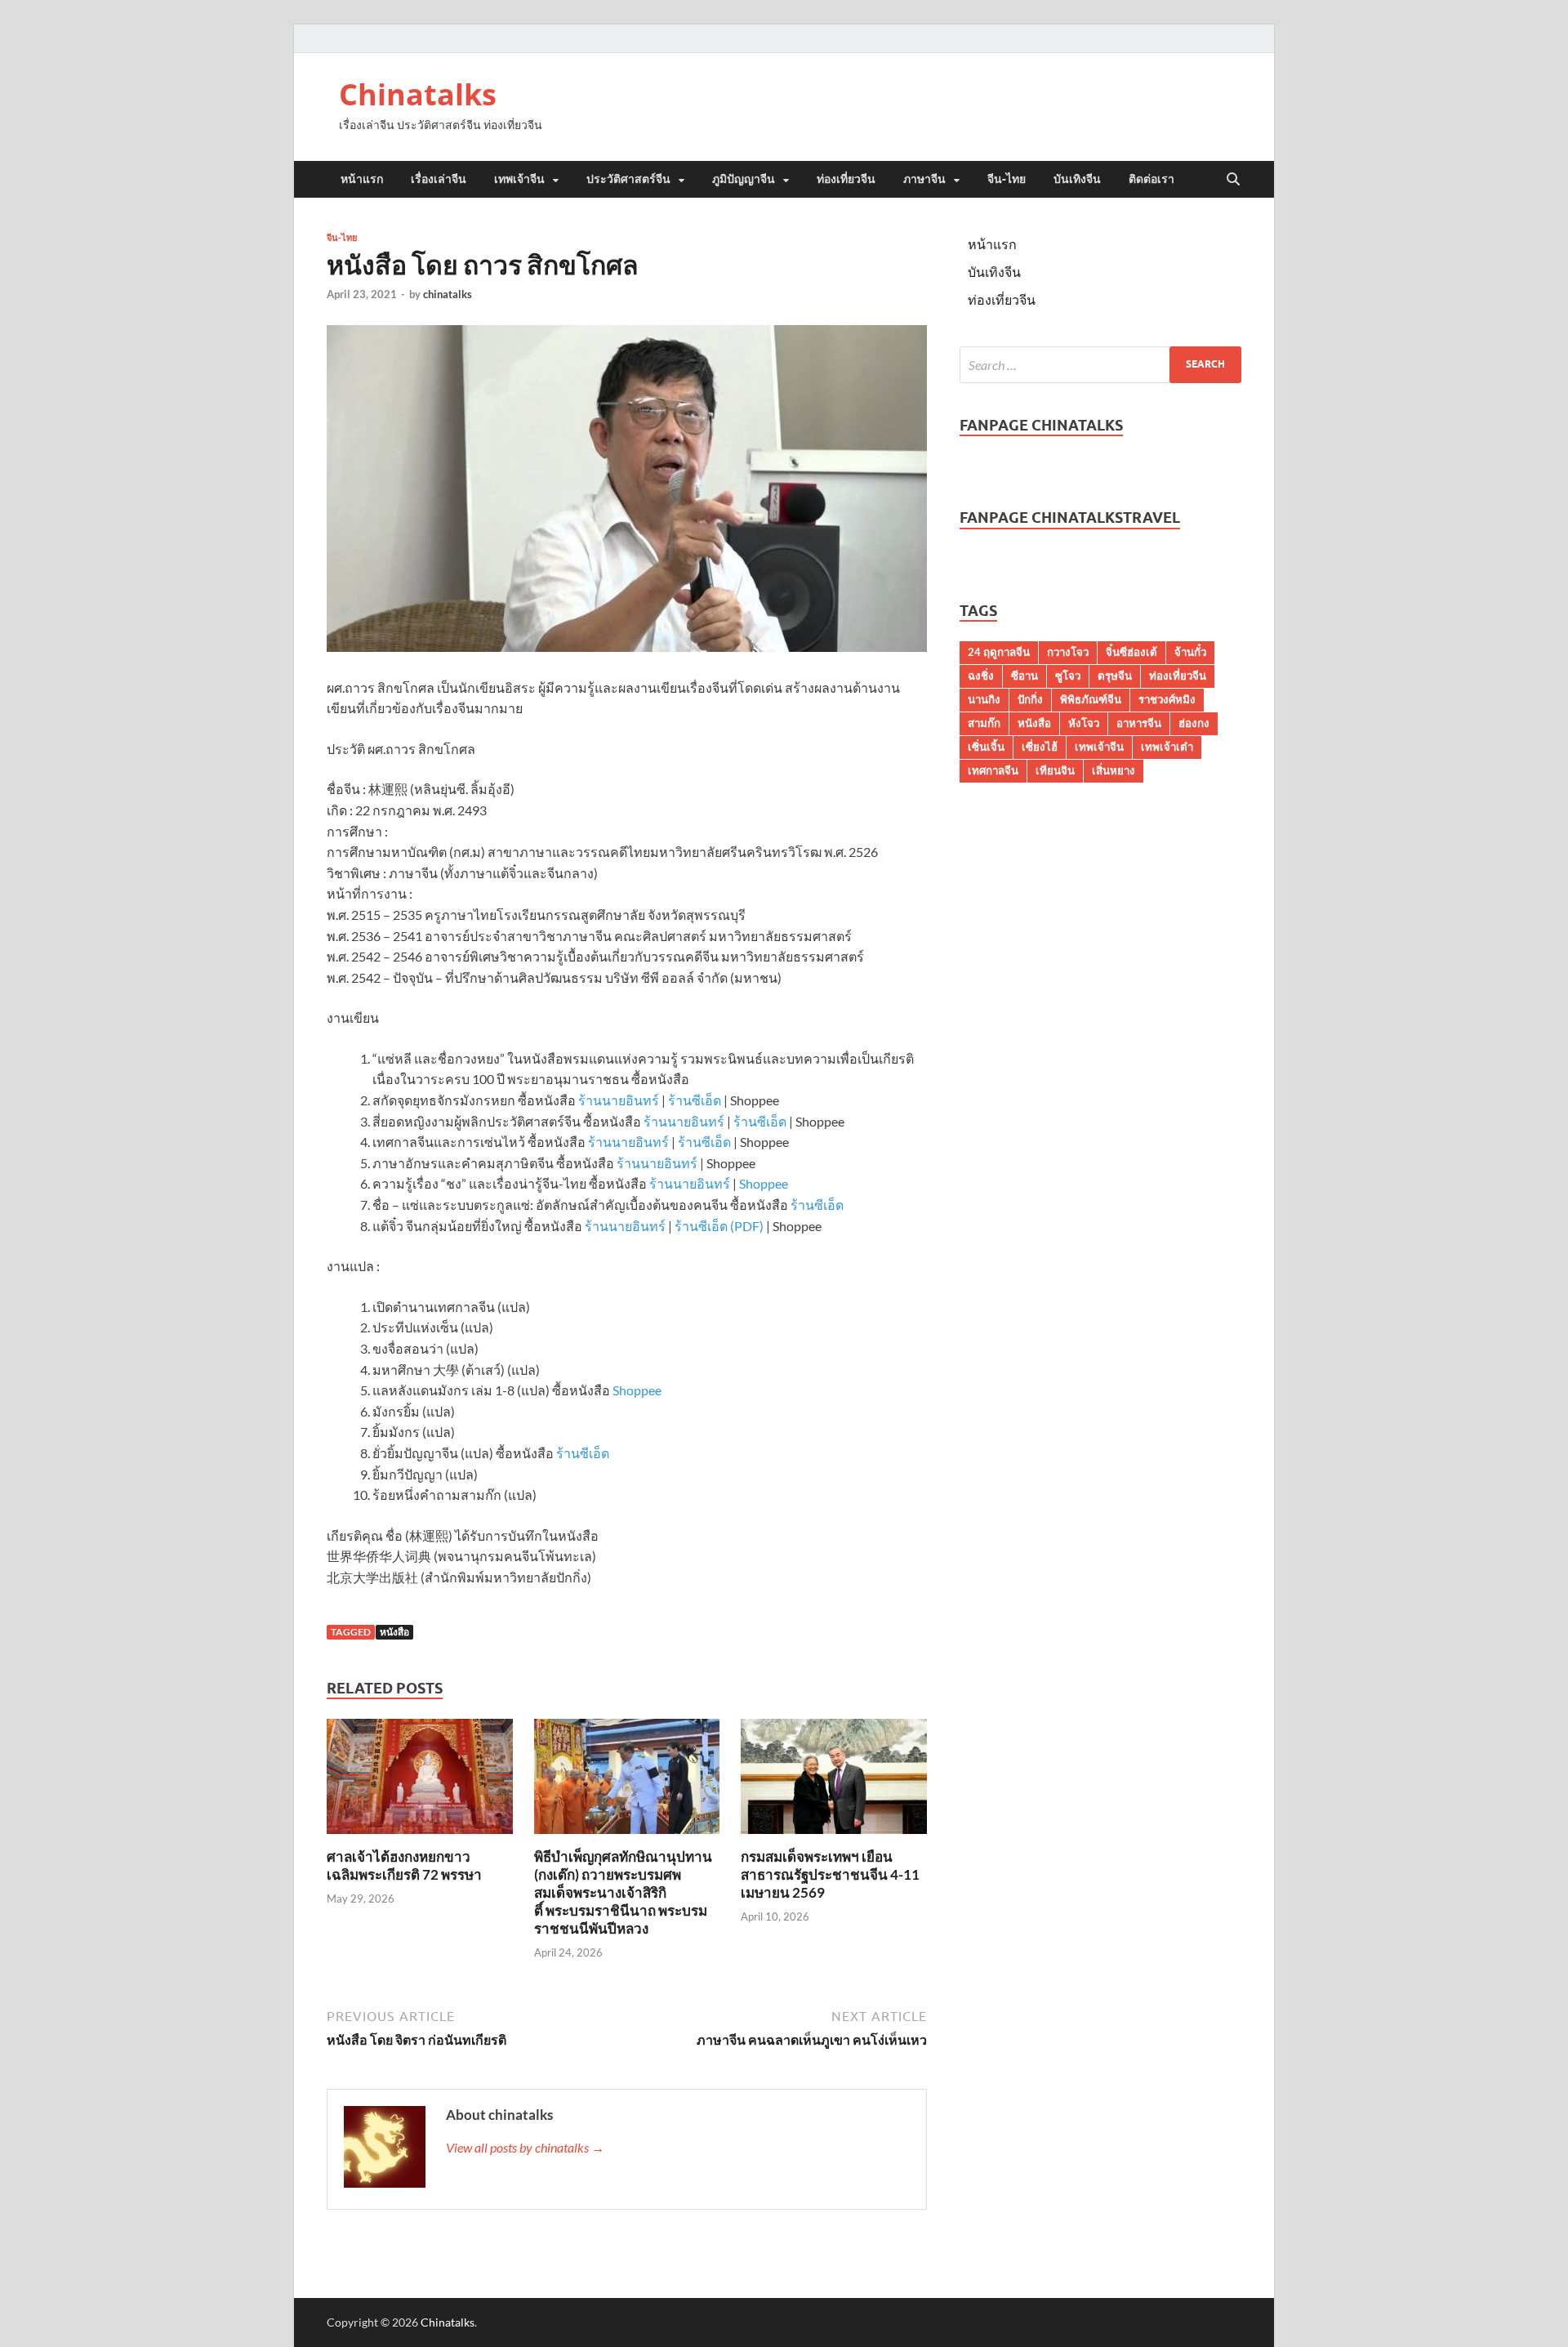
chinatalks (448, 294)
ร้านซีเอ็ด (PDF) (719, 1226)
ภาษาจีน (924, 179)
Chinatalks (418, 94)
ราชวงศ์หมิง (1167, 699)
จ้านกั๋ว (1190, 652)
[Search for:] (1100, 365)
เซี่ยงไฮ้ (1040, 747)
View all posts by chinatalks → (525, 2147)
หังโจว (1084, 723)
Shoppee (764, 1183)
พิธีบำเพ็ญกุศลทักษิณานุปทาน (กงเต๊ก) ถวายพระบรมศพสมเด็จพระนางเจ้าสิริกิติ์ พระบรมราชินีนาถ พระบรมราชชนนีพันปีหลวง (623, 1892)
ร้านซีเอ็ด (695, 1100)
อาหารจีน (1139, 723)
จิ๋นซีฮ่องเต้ (1131, 652)
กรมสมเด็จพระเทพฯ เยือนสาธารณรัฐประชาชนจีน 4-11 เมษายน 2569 (830, 1874)
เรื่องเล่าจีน (439, 179)
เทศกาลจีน (993, 770)
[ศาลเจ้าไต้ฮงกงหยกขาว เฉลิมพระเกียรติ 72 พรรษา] (420, 1781)
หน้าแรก (362, 179)
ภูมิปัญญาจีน (744, 179)
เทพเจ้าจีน (519, 179)
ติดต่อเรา (1151, 179)
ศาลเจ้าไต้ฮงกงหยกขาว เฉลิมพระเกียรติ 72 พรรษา (404, 1865)
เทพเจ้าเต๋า (1167, 747)
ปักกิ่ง (1030, 699)
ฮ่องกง (1194, 723)
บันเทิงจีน (1077, 179)
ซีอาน (1025, 676)
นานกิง (984, 699)
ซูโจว (1068, 676)
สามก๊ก (984, 723)
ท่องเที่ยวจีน (846, 179)
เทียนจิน (1055, 770)
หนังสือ (394, 1632)
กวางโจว (1068, 652)
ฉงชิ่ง (981, 676)
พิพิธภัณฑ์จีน (1091, 699)
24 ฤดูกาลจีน (999, 652)
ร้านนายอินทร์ (619, 1100)
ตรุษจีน (1115, 676)
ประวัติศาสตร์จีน (628, 179)
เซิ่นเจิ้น (986, 747)
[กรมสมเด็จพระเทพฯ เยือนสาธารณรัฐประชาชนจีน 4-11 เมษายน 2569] (834, 1781)
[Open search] (1233, 180)
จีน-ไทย (1007, 179)
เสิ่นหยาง (1114, 770)
